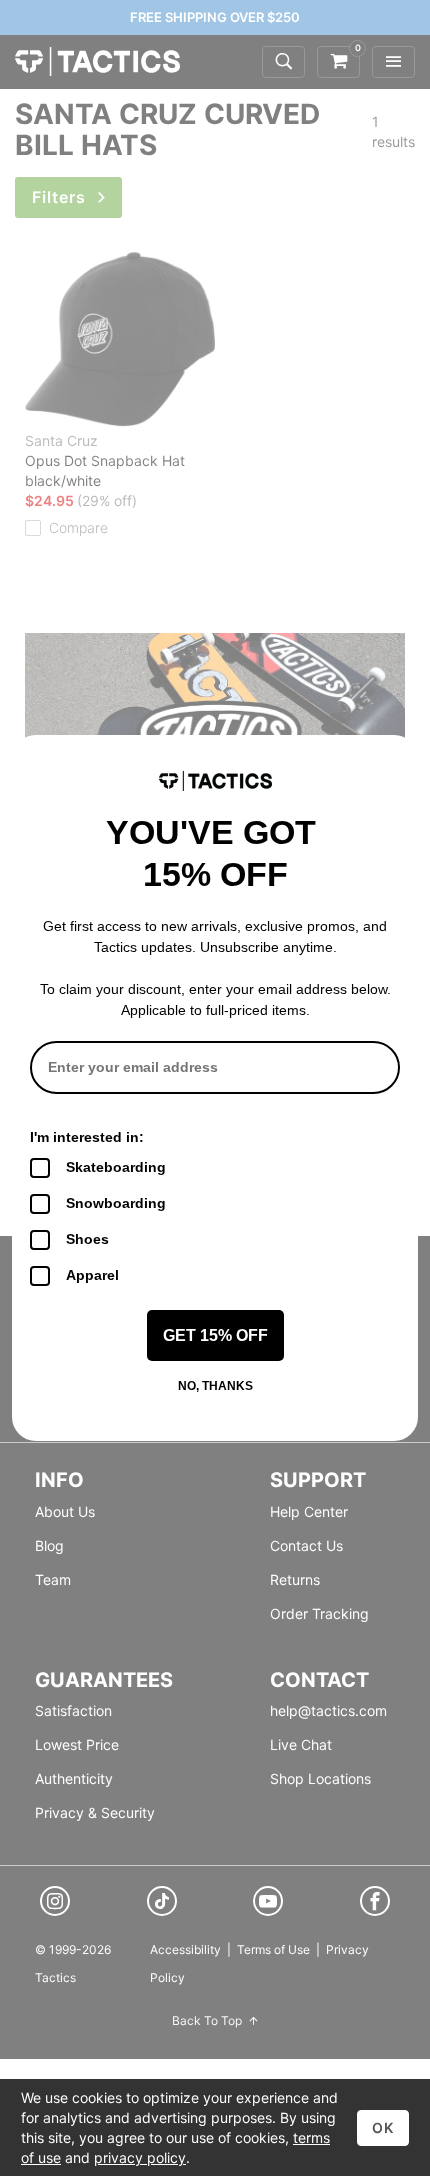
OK (383, 2127)
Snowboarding (116, 1203)
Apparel (92, 1275)
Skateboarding (116, 1167)
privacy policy (140, 2157)
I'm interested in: (87, 1137)
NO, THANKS (215, 1386)
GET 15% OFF (215, 1335)
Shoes (87, 1239)
